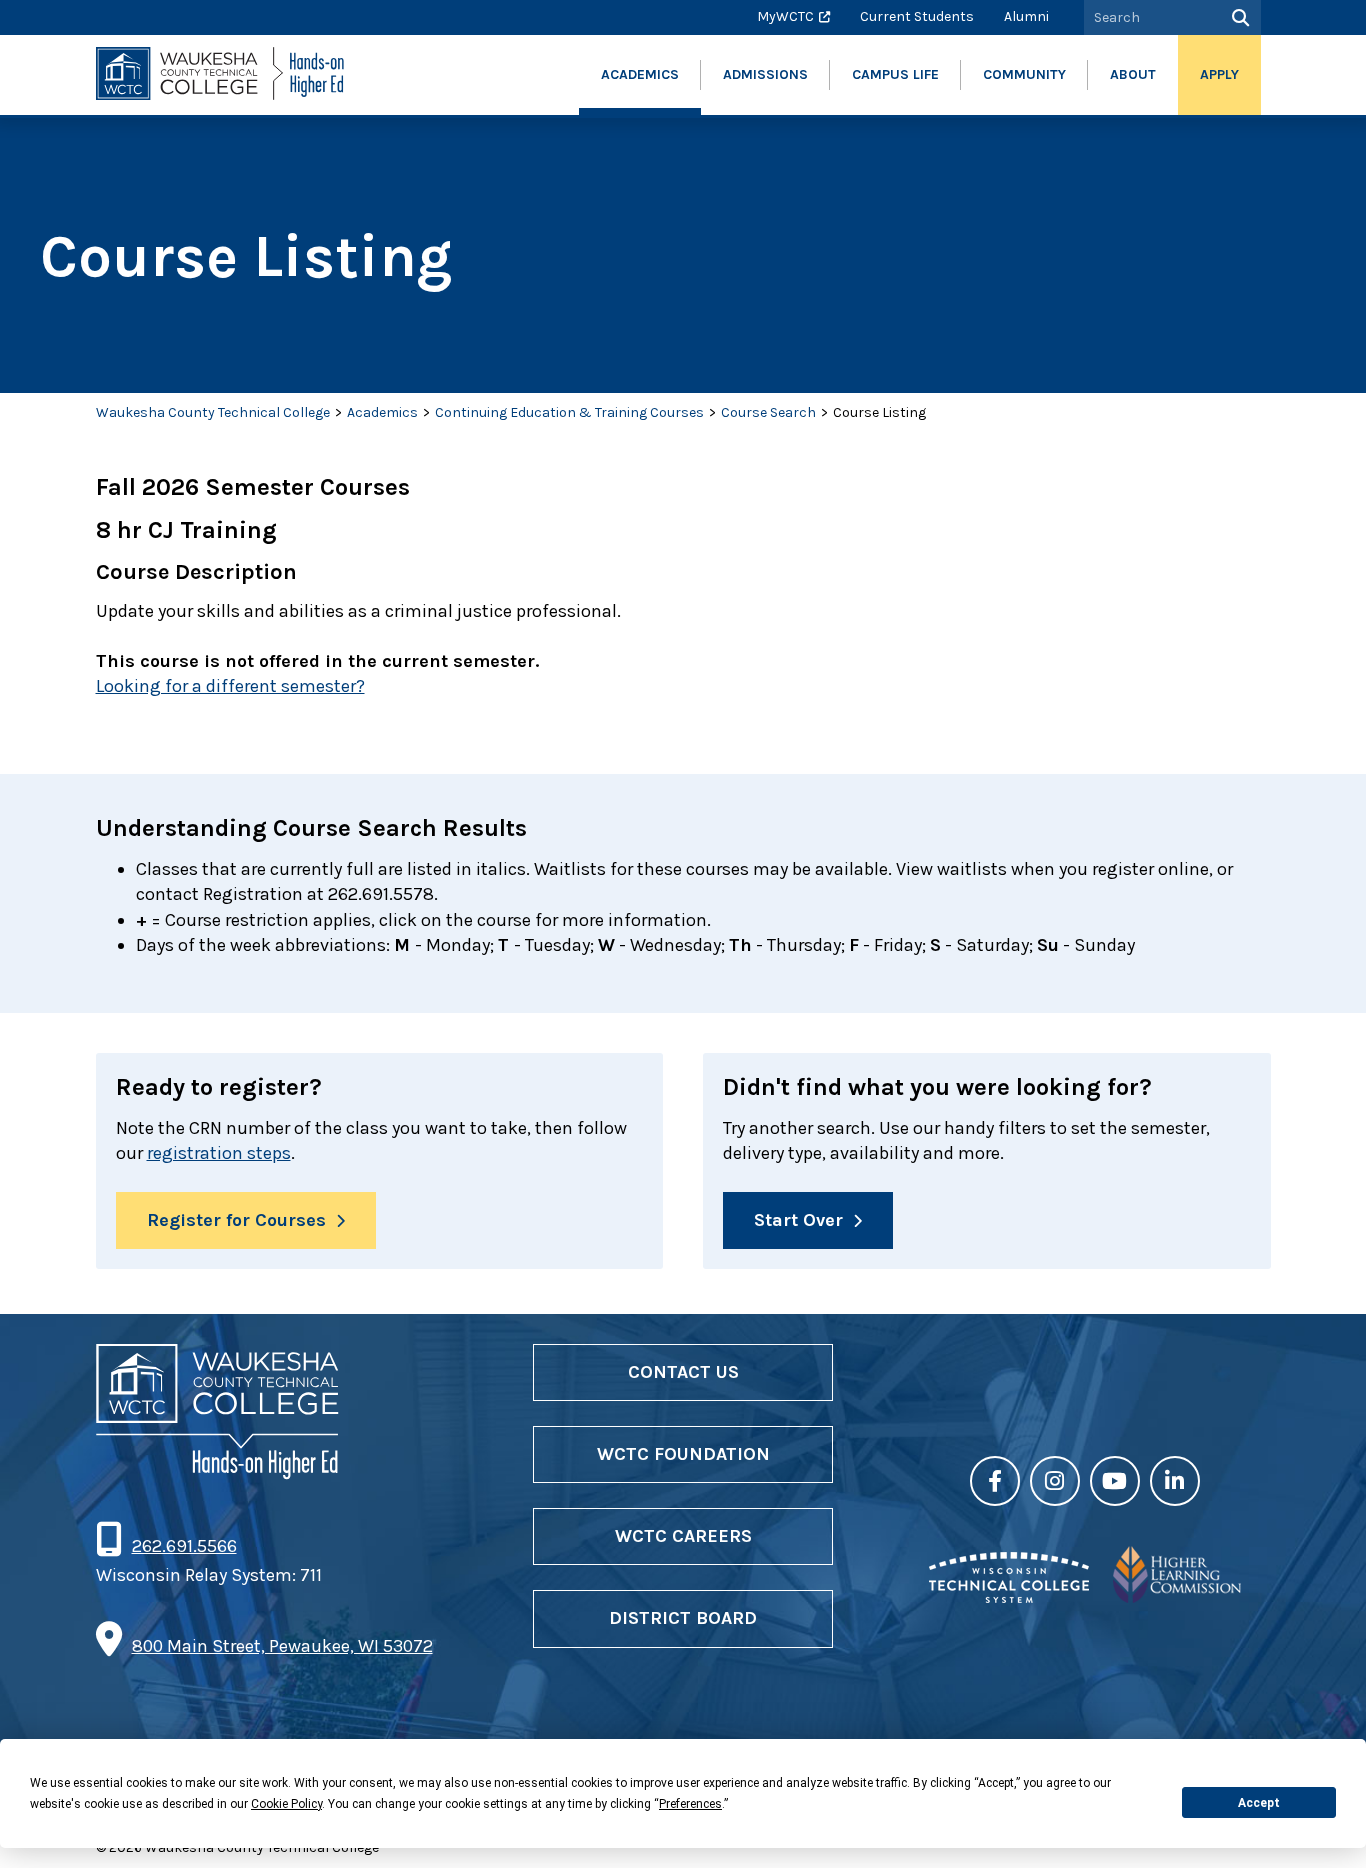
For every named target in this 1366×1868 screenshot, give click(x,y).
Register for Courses (236, 1220)
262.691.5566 (184, 1546)
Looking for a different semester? (230, 686)
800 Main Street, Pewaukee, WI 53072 (282, 1646)
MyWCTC (785, 16)
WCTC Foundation (683, 1454)
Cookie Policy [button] (286, 1804)
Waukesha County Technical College (213, 412)
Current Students (917, 16)
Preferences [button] (690, 1804)
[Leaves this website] (1009, 1597)
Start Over (798, 1220)
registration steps (219, 1153)
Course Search (768, 412)
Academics (382, 412)
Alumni (1026, 16)
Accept (1259, 1803)
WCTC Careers (683, 1536)
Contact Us (683, 1372)
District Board (683, 1618)
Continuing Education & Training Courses (569, 412)
